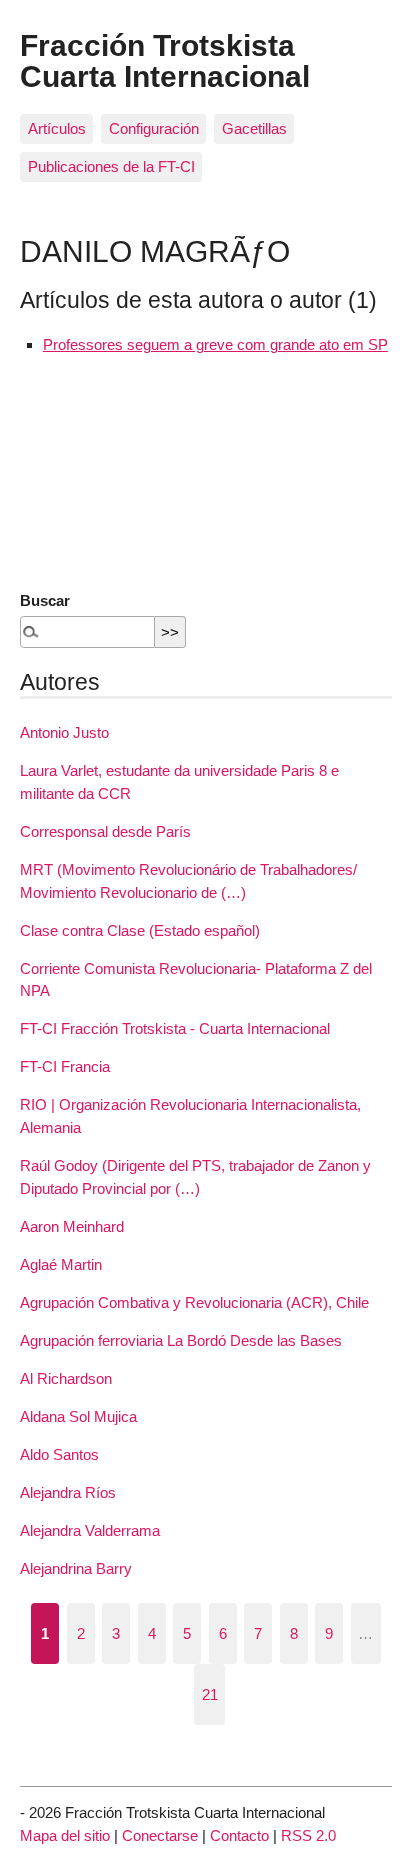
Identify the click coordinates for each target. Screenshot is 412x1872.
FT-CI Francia (65, 1066)
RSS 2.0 (308, 1835)
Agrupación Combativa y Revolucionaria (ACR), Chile (194, 1302)
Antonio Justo (64, 732)
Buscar (45, 600)
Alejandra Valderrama (90, 1530)
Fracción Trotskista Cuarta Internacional (165, 60)
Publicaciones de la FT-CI (111, 166)
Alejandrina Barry (76, 1568)
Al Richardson (66, 1378)
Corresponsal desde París (105, 831)
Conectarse (160, 1835)
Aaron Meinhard (72, 1226)
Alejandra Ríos (68, 1492)
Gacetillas (254, 128)
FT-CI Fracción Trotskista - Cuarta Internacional (175, 1028)
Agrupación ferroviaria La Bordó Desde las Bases (181, 1340)
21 (210, 1694)
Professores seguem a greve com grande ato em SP (215, 344)
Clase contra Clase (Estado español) (140, 930)
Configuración (154, 128)
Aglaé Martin (61, 1264)
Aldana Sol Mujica (78, 1416)
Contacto (239, 1835)
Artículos (57, 128)
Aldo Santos (59, 1454)
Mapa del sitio (65, 1835)
